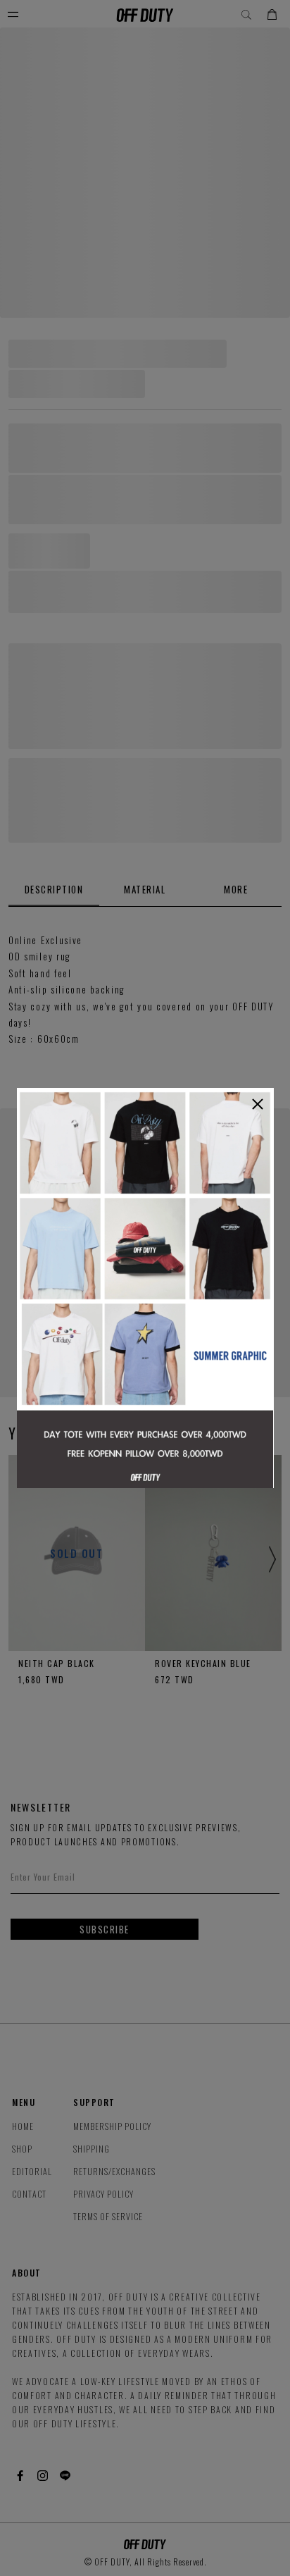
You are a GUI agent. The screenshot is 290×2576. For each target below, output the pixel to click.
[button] (258, 1104)
